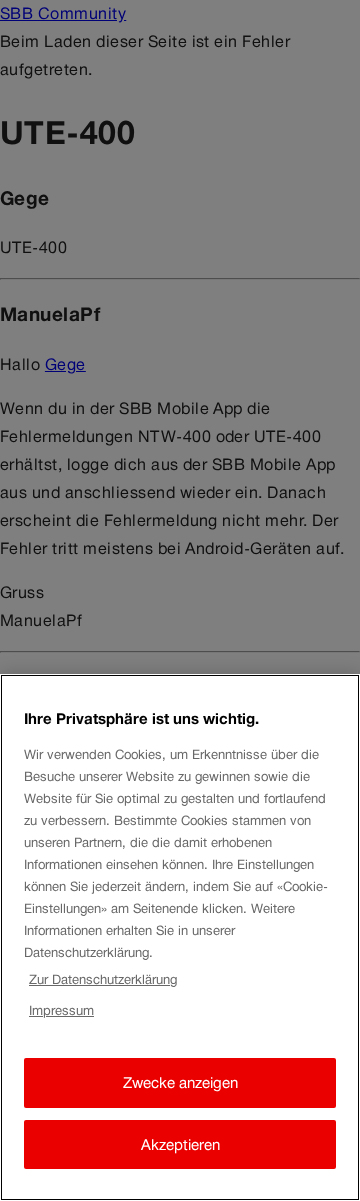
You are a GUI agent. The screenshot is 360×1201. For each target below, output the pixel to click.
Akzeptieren (180, 1144)
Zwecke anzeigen (180, 1082)
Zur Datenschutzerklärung (103, 979)
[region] (180, 937)
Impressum (61, 1010)
